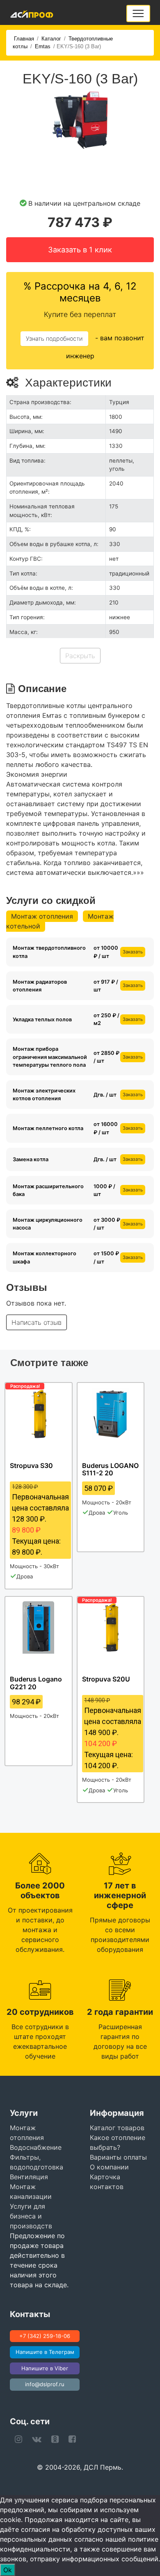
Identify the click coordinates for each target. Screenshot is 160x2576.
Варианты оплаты (118, 2157)
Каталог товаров (117, 2128)
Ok (8, 2570)
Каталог (51, 39)
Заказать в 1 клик (80, 250)
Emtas (43, 46)
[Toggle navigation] (138, 13)
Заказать (133, 952)
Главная (24, 39)
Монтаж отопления (42, 916)
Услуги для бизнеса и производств (31, 2216)
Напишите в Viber (45, 2368)
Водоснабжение (36, 2147)
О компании (109, 2167)
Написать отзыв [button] (37, 1322)
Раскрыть (80, 656)
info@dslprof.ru (45, 2384)
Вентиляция (29, 2177)
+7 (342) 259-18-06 (45, 2336)
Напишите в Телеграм (45, 2352)
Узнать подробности (54, 338)
